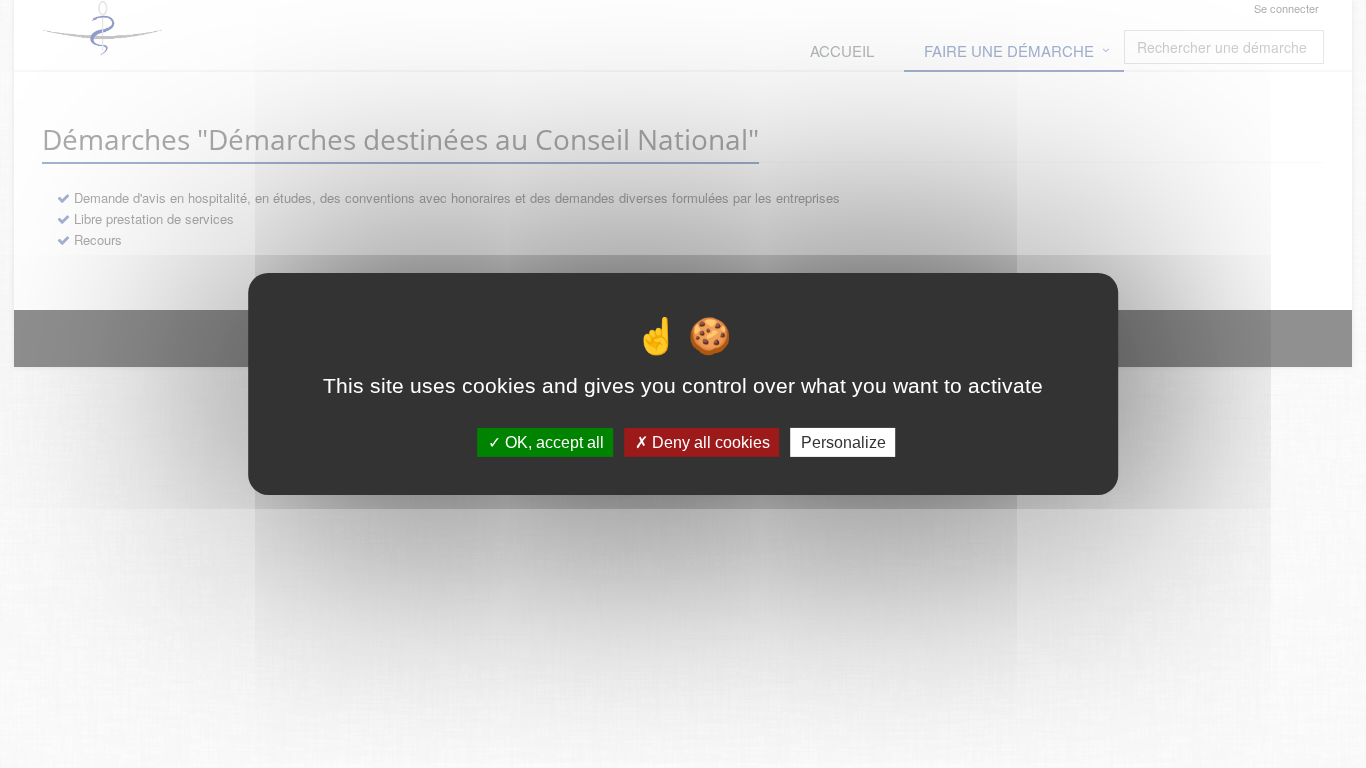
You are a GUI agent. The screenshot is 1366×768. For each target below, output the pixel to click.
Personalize (843, 442)
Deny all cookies (709, 442)
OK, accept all (552, 442)
